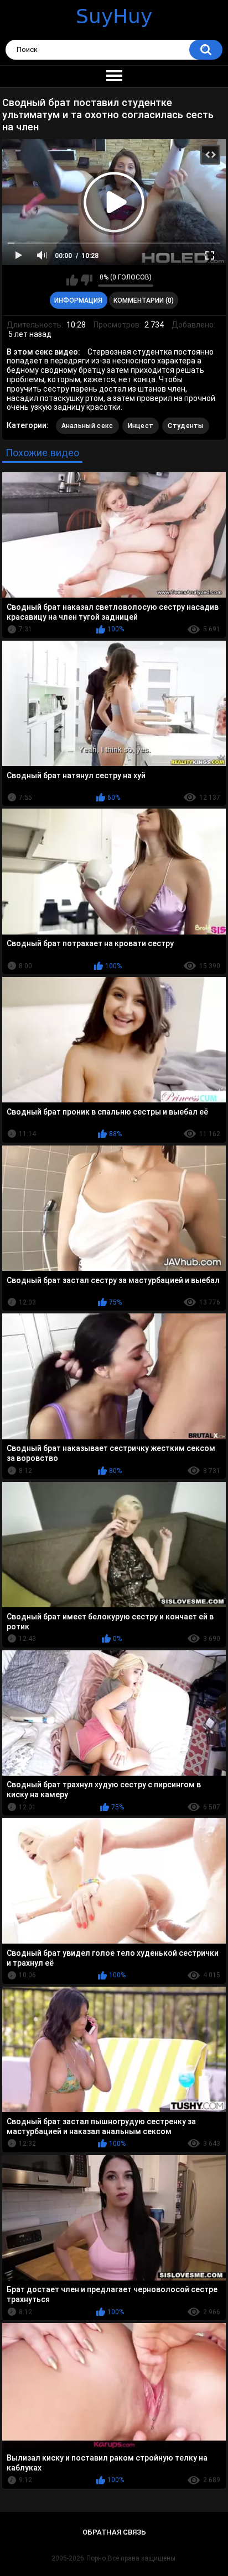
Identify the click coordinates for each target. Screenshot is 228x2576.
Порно (96, 2558)
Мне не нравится (87, 280)
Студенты (185, 426)
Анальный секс (87, 426)
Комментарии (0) (144, 300)
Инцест (141, 426)
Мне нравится (72, 280)
